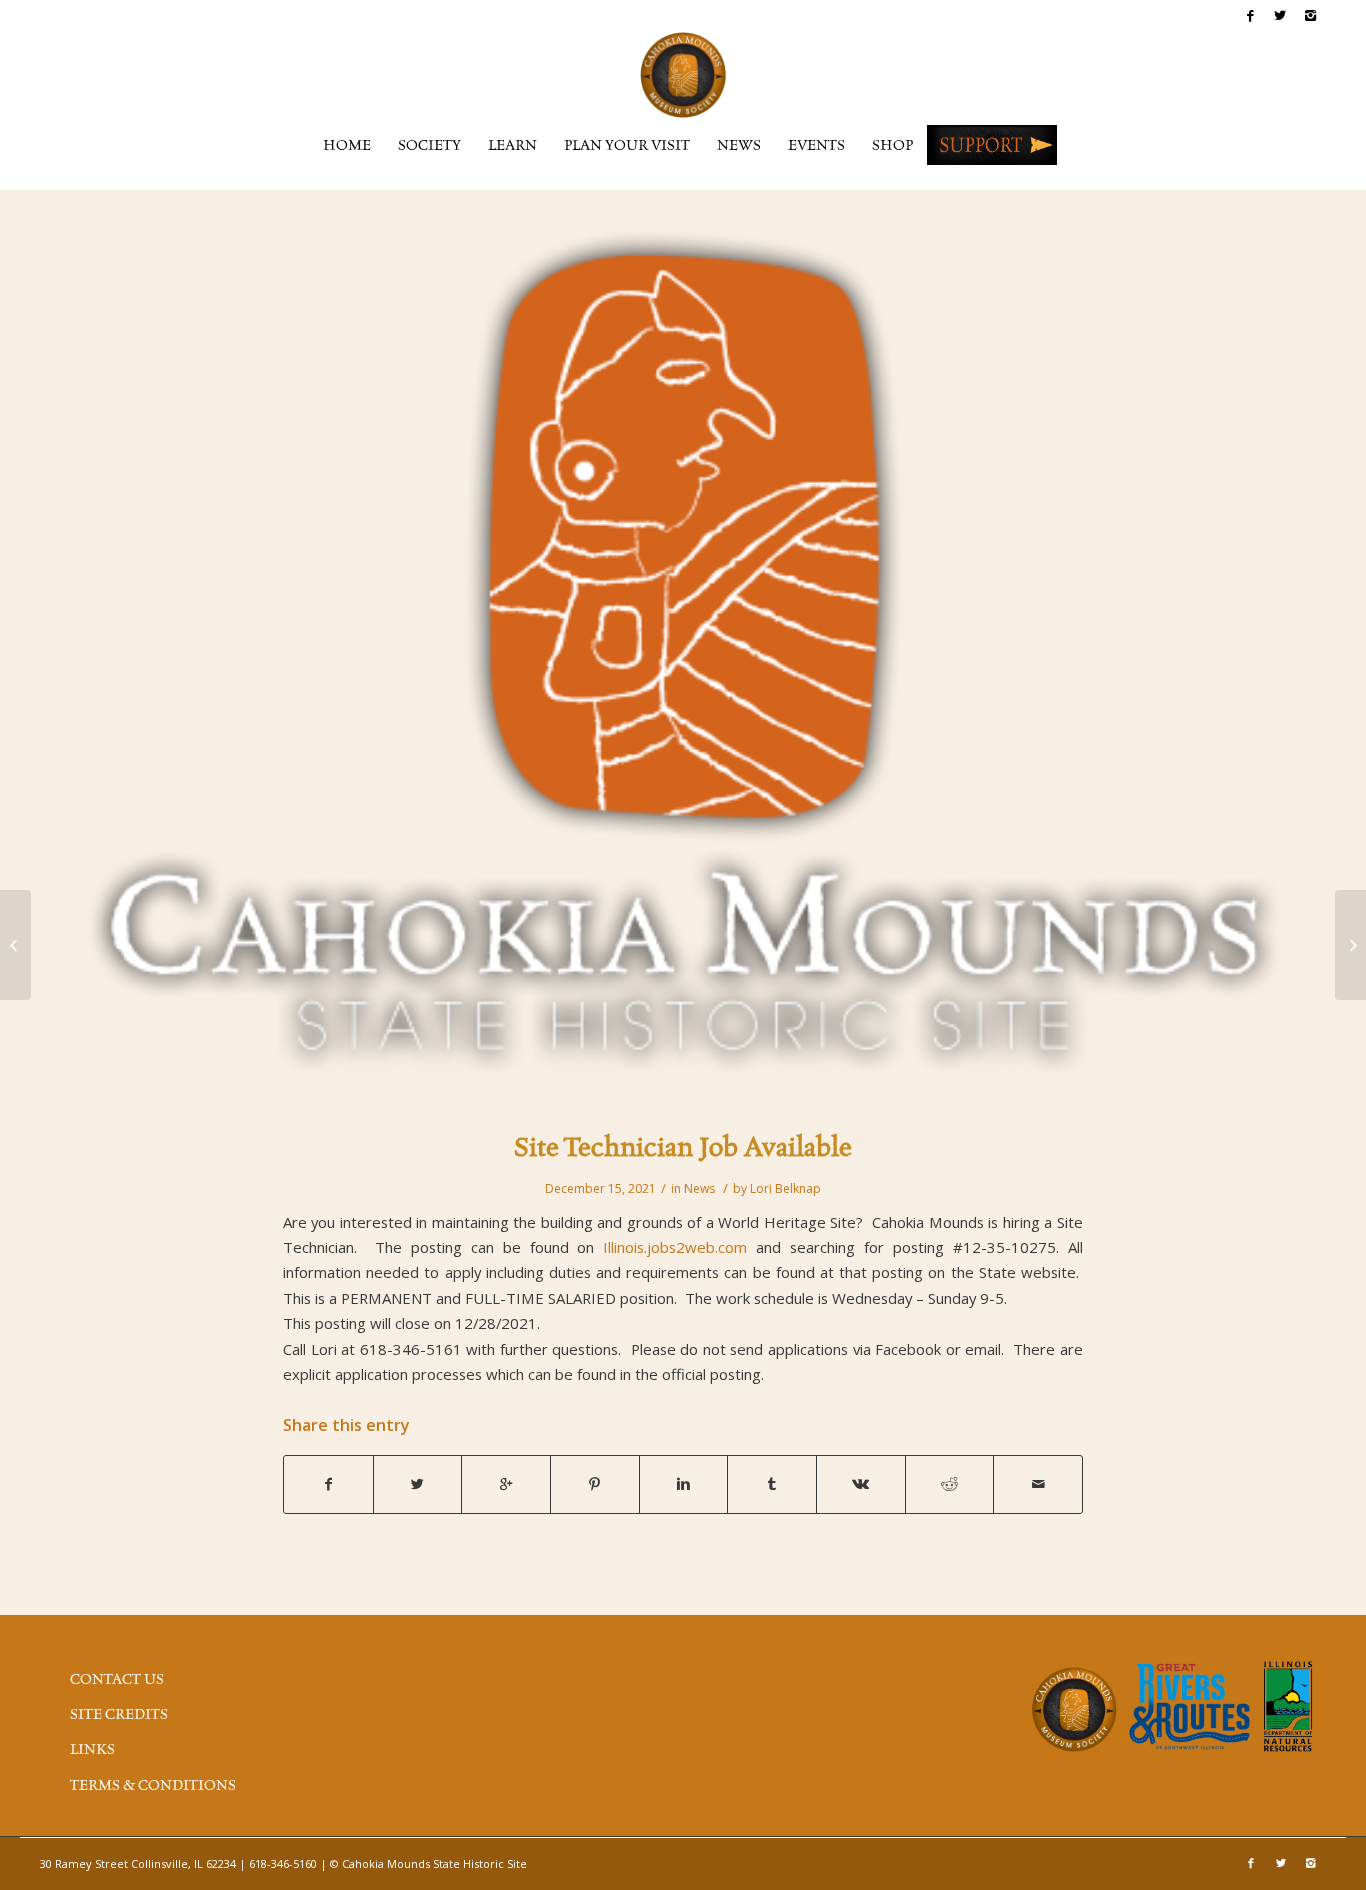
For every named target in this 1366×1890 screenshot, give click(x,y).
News (699, 1188)
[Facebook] (1250, 15)
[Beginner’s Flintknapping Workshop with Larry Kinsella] (1350, 945)
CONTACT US (117, 1680)
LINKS (92, 1750)
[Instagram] (1311, 15)
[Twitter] (1280, 15)
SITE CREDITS (119, 1715)
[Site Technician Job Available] (682, 662)
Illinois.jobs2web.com (675, 1247)
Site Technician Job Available (683, 1149)
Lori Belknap (785, 1188)
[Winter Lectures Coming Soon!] (15, 945)
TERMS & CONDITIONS (153, 1786)
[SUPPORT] (992, 145)
